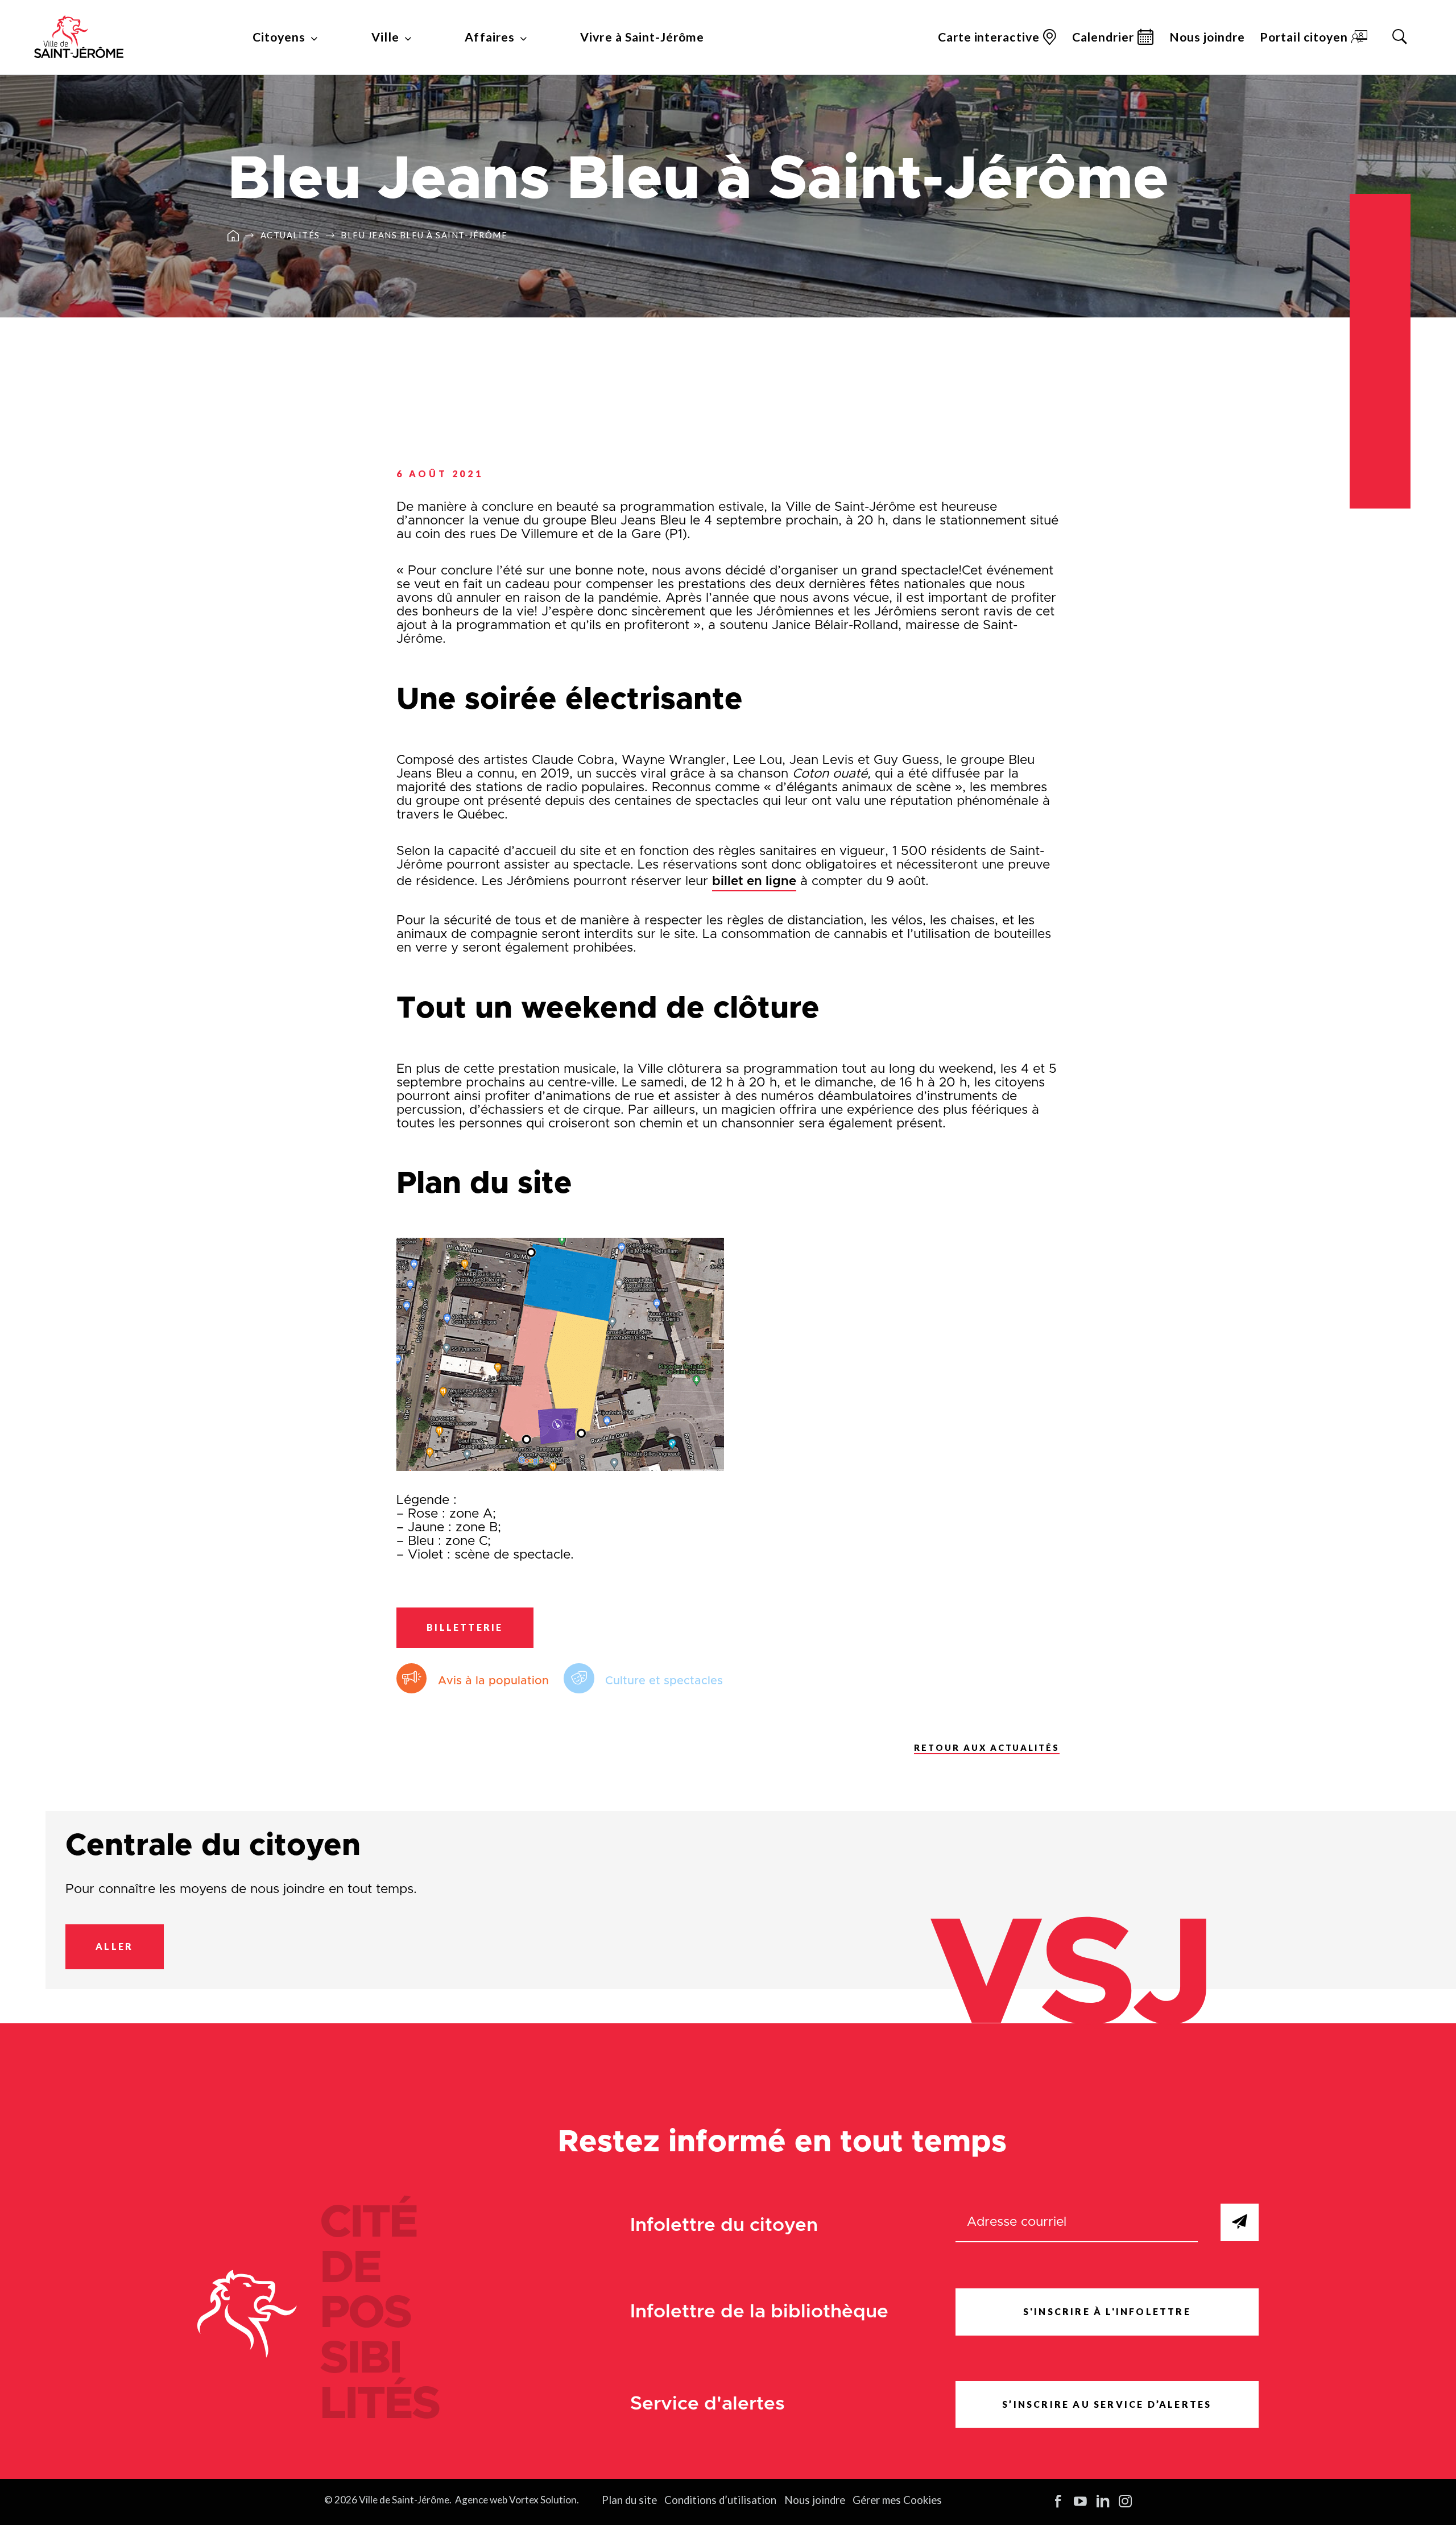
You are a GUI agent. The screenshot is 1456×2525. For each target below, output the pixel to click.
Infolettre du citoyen (724, 2226)
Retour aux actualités (987, 1748)
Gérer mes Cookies (897, 2500)
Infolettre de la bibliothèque (759, 2312)
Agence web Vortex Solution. (517, 2500)
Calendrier (1103, 37)
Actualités (290, 236)
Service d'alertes (708, 2404)
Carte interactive (988, 37)
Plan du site (629, 2500)
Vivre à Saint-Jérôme (642, 37)
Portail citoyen (1304, 37)
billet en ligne (754, 881)
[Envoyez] (1240, 2223)
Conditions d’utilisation (720, 2500)
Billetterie (465, 1627)
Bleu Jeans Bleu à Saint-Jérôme (424, 236)
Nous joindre (1207, 37)
